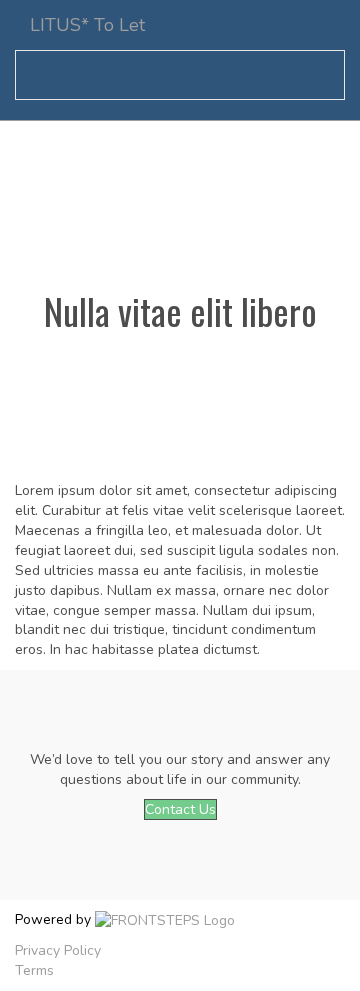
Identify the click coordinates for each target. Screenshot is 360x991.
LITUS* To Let (87, 25)
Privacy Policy (58, 950)
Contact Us (180, 809)
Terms (34, 970)
